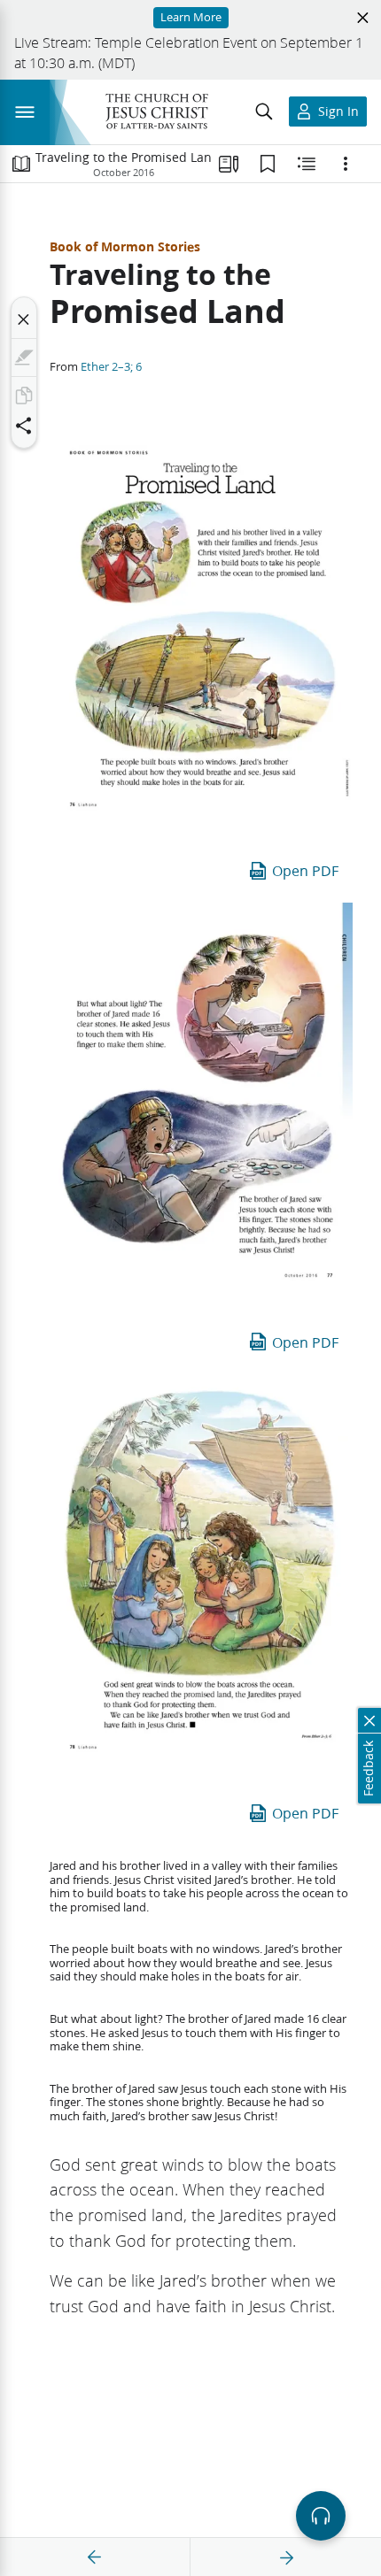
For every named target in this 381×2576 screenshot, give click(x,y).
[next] (286, 2557)
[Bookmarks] (268, 164)
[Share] (24, 426)
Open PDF (305, 870)
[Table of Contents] (21, 164)
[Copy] (24, 396)
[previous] (95, 2557)
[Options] (346, 164)
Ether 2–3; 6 (111, 366)
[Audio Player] (321, 2516)
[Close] (24, 319)
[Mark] (24, 358)
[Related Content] (307, 164)
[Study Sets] (229, 164)
